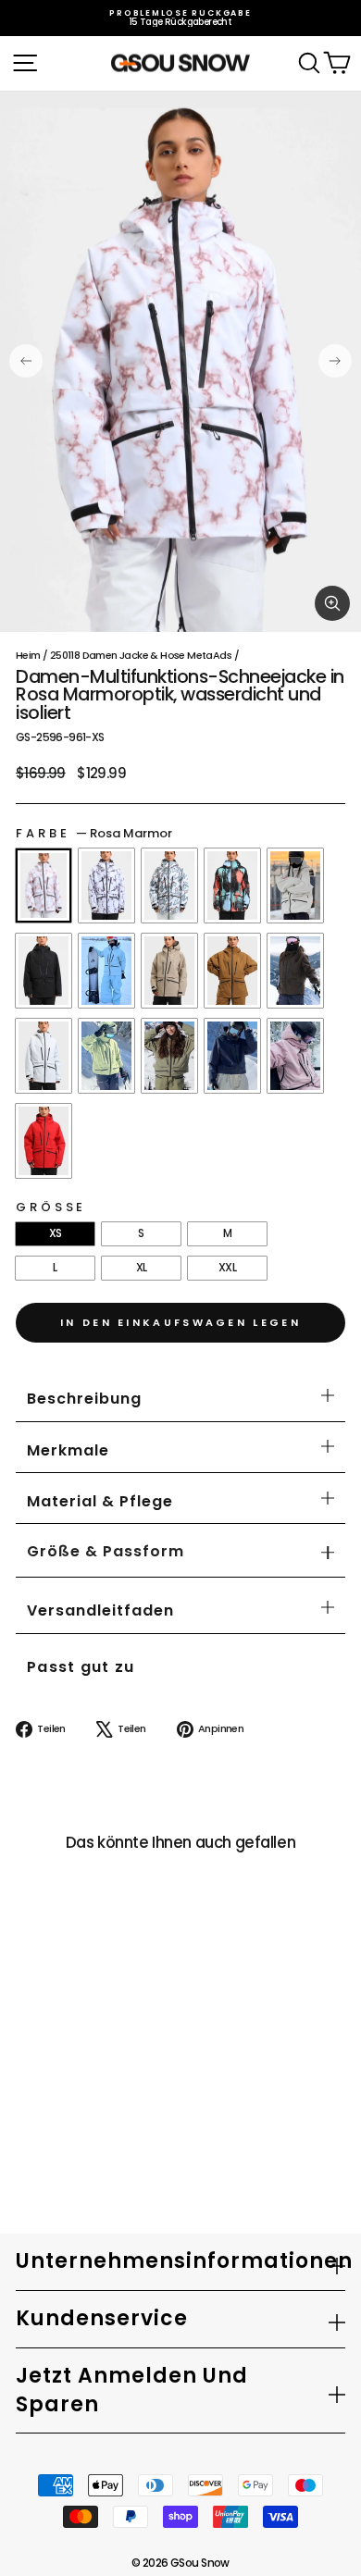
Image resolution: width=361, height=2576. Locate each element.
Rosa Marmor (44, 885)
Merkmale (68, 1450)
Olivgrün (106, 1056)
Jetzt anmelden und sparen (132, 2390)
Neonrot (44, 1141)
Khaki (169, 971)
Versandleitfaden (100, 1610)
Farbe (94, 833)
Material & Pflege (100, 1501)
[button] (106, 1552)
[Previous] (26, 361)
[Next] (335, 361)
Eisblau (106, 971)
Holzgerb (232, 971)
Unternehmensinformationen (180, 2261)
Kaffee (295, 971)
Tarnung (169, 885)
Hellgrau (44, 1056)
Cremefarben (295, 885)
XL (142, 1267)
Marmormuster (106, 885)
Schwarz (44, 971)
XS (56, 1233)
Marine (232, 1056)
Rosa (295, 1056)
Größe (51, 1207)
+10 (34, 2118)
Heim (28, 655)
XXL (227, 1267)
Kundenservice (102, 2318)
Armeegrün (169, 1056)
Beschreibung (84, 1399)
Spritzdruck (232, 885)
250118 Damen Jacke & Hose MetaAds (141, 655)
